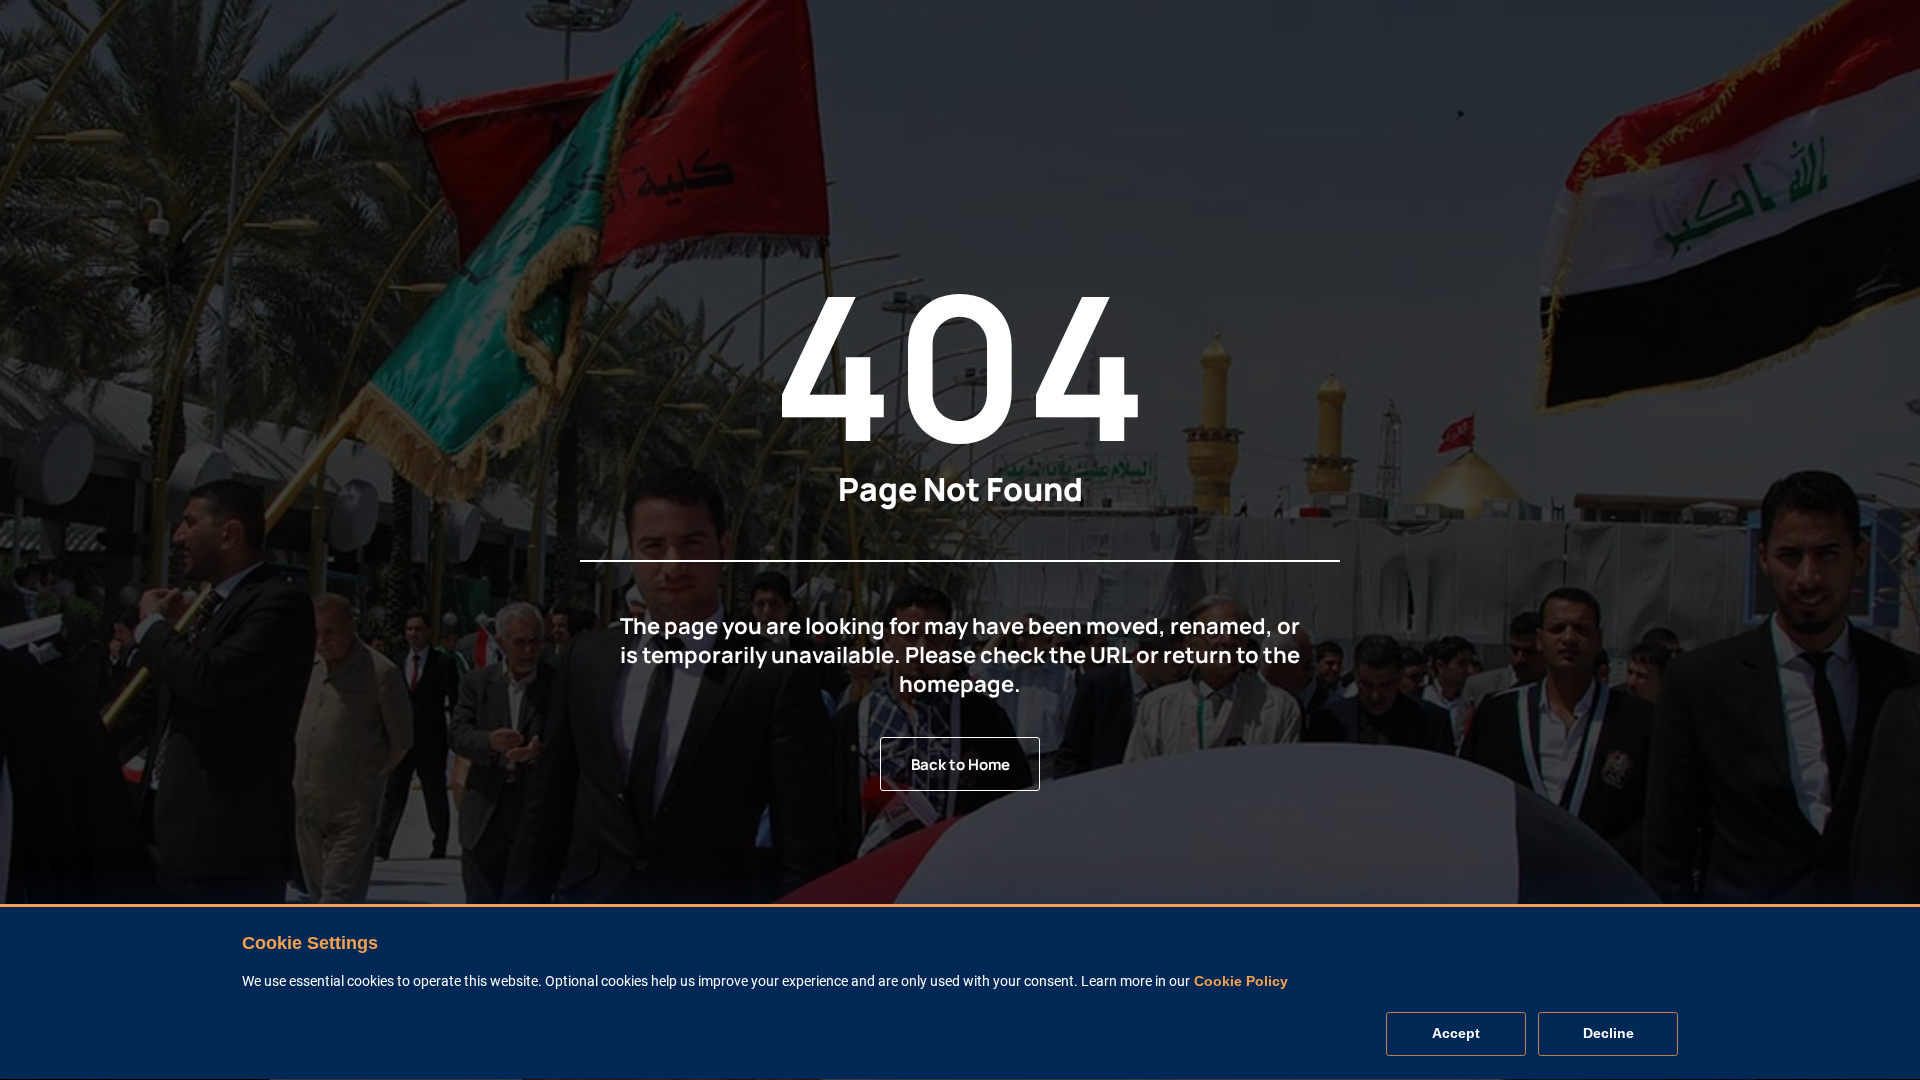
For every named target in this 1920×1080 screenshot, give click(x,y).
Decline (1608, 1034)
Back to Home (960, 764)
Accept (1456, 1034)
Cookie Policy (1241, 981)
